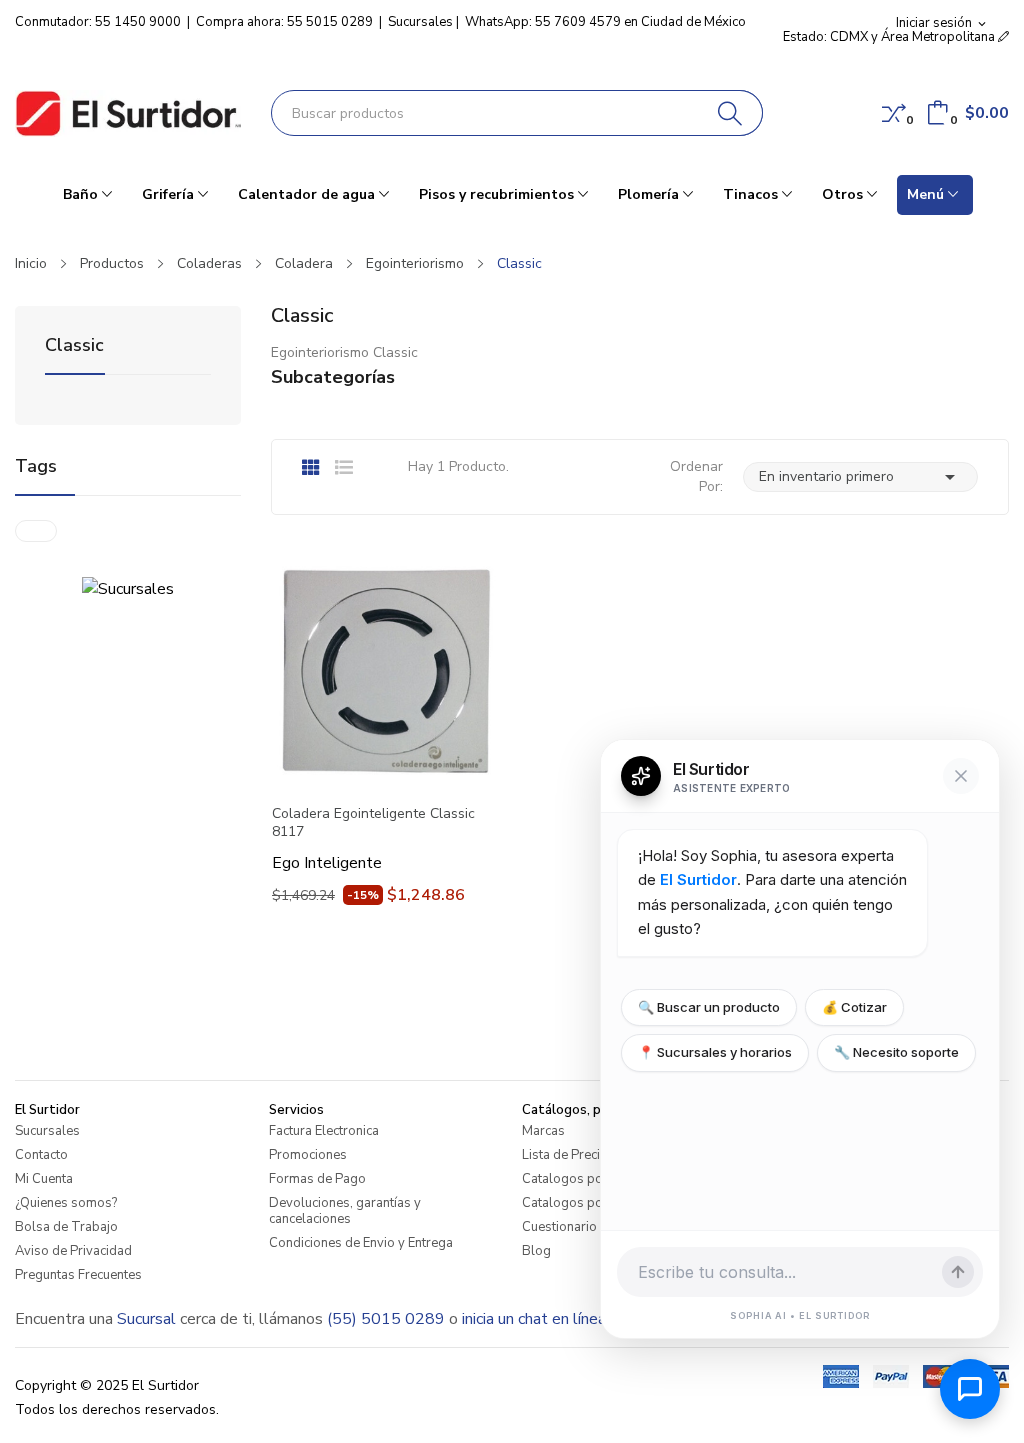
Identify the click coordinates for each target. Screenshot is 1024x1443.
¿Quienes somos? (66, 1203)
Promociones (308, 1155)
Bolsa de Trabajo (66, 1227)
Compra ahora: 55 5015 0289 (284, 22)
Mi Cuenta (44, 1179)
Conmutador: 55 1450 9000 (98, 22)
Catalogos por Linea (582, 1179)
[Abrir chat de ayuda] (970, 1389)
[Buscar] (730, 113)
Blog (536, 1251)
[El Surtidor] (128, 113)
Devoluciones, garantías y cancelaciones (345, 1211)
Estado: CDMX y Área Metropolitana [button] (890, 37)
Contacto (41, 1155)
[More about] (36, 531)
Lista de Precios (568, 1155)
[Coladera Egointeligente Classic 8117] (384, 673)
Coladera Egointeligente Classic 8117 (373, 823)
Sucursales (420, 22)
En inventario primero (860, 477)
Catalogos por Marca (584, 1203)
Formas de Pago (317, 1179)
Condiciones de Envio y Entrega (361, 1243)
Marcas (543, 1131)
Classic (74, 346)
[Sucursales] (128, 588)
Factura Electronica (324, 1131)
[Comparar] (894, 113)
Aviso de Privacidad (73, 1251)
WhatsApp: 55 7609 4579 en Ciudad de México (605, 22)
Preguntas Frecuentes (78, 1275)
